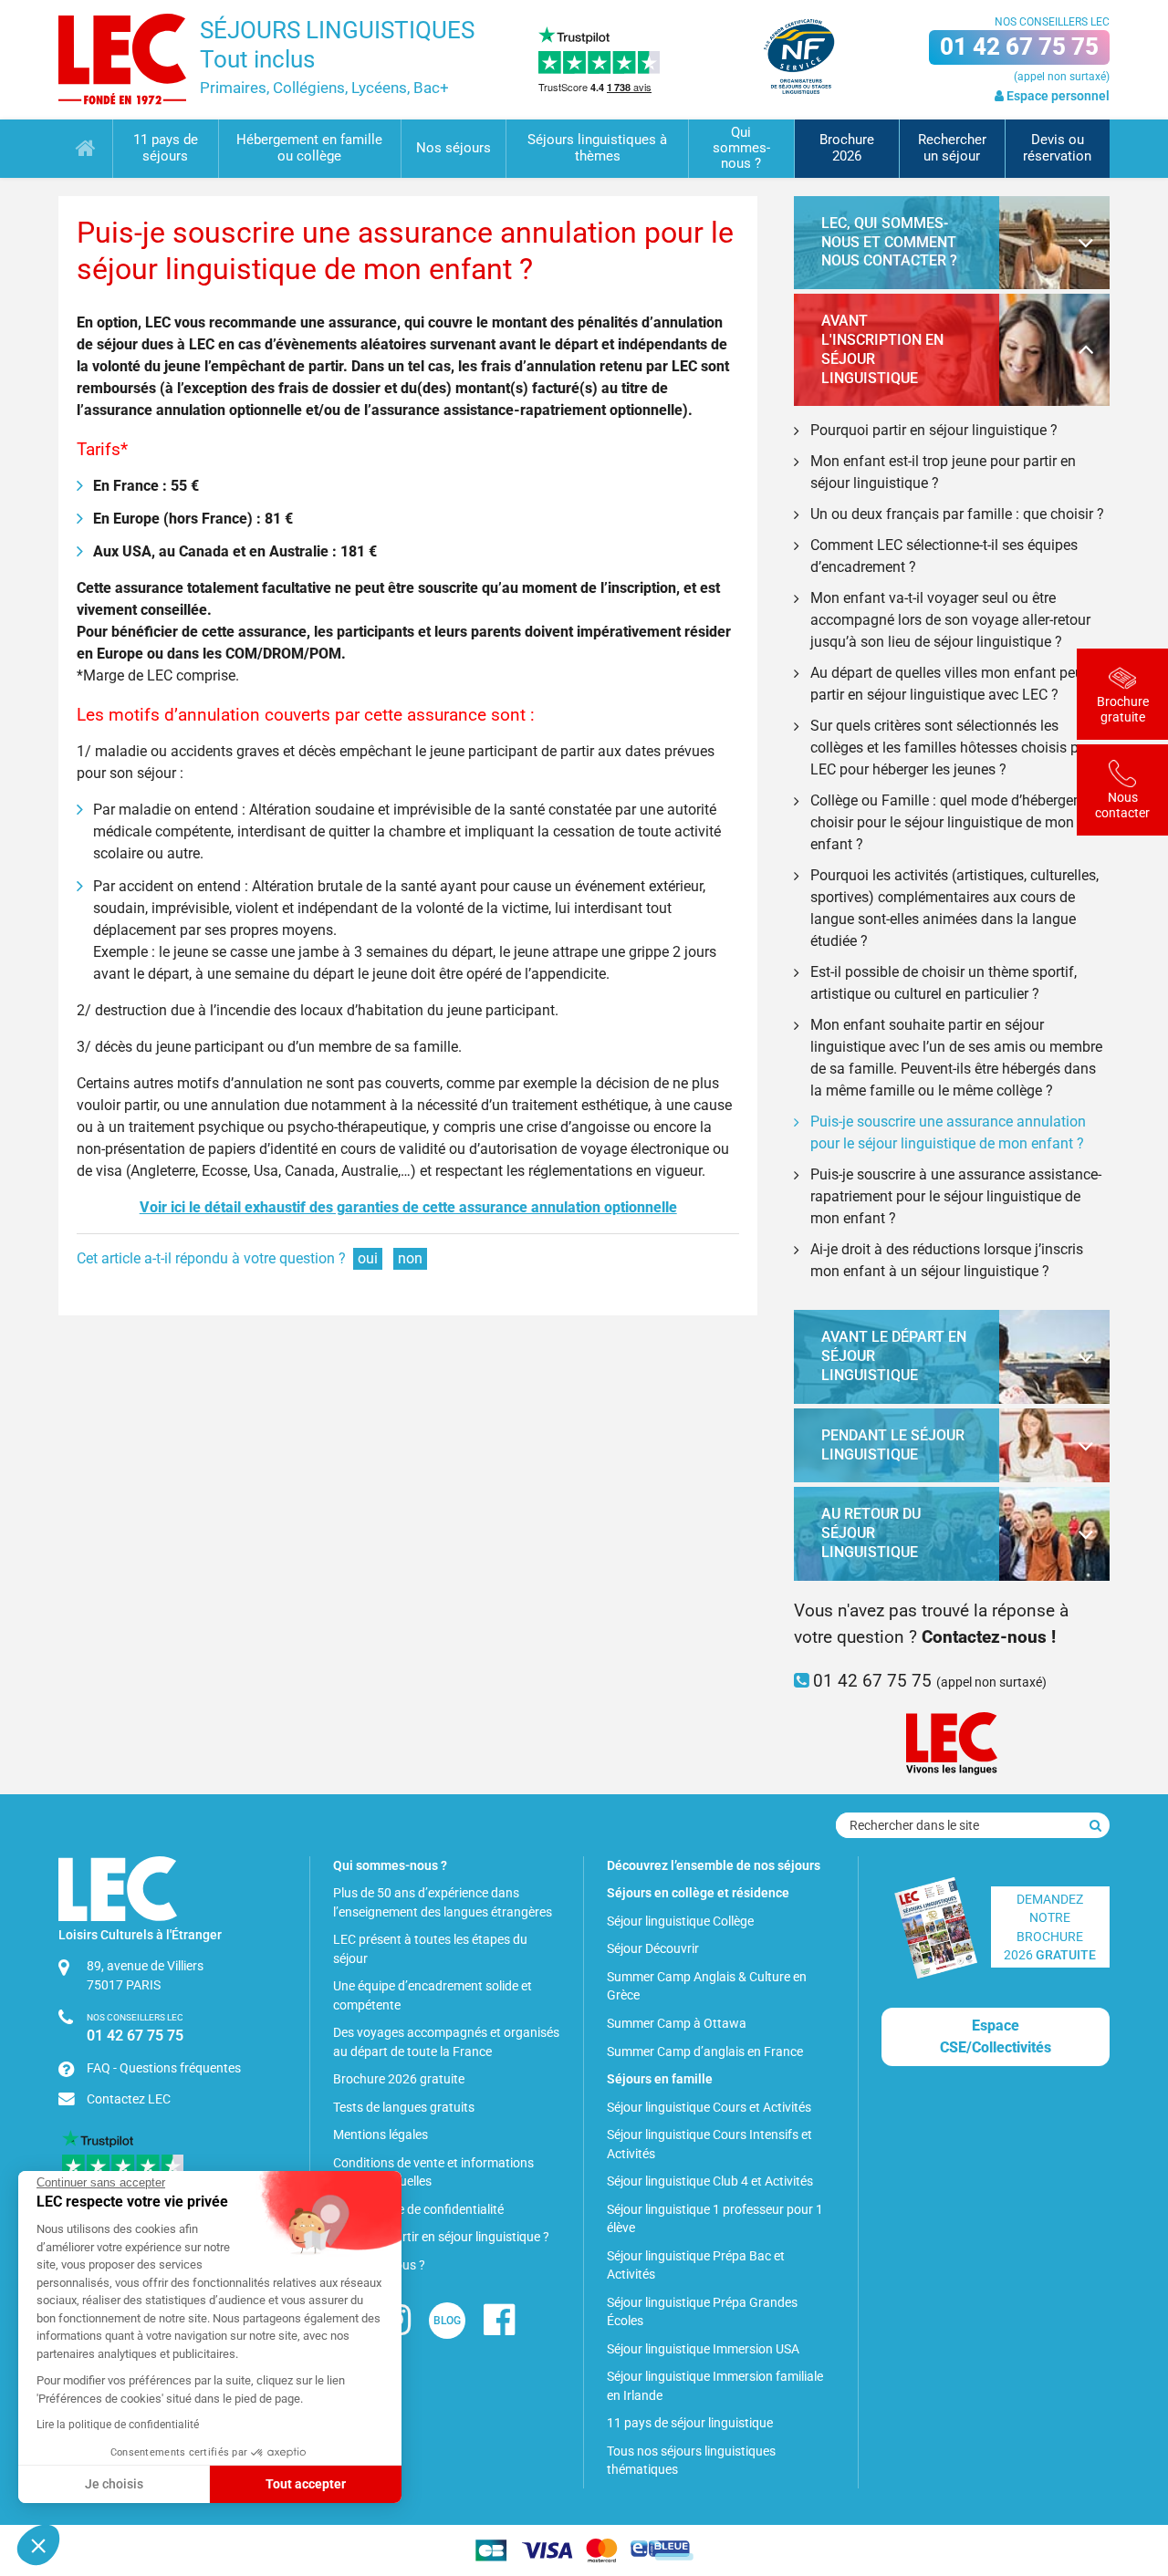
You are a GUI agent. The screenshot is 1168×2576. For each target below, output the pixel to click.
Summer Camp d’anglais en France (705, 2051)
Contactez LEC (129, 2099)
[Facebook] (499, 2327)
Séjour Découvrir (653, 1948)
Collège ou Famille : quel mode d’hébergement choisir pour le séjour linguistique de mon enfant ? (958, 822)
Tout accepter (306, 2484)
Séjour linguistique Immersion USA (703, 2349)
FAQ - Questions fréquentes (164, 2068)
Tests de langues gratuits (404, 2107)
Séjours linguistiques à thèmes (597, 148)
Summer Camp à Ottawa (677, 2023)
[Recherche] (1095, 1825)
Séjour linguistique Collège (680, 1921)
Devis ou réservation (1057, 148)
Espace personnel (1057, 96)
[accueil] (122, 59)
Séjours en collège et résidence (698, 1893)
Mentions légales (381, 2135)
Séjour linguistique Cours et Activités (709, 2107)
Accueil (85, 149)
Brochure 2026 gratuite (399, 2079)
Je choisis (114, 2484)
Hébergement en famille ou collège (309, 148)
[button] (38, 2545)
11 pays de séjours (166, 148)
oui (368, 1258)
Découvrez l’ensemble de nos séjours (714, 1865)
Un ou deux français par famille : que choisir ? (957, 514)
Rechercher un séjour (952, 148)
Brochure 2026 (847, 148)
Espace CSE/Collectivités (996, 2036)
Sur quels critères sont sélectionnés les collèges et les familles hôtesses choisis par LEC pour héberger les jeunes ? (951, 748)
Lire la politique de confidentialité (118, 2425)
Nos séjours (454, 148)
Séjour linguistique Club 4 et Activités (710, 2181)
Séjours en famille (660, 2079)
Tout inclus (257, 59)
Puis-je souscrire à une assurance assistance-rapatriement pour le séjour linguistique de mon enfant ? (956, 1196)
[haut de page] (1123, 2463)
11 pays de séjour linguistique (690, 2423)
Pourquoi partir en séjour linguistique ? (934, 430)
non (410, 1258)
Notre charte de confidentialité (418, 2209)
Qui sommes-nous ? (741, 149)
